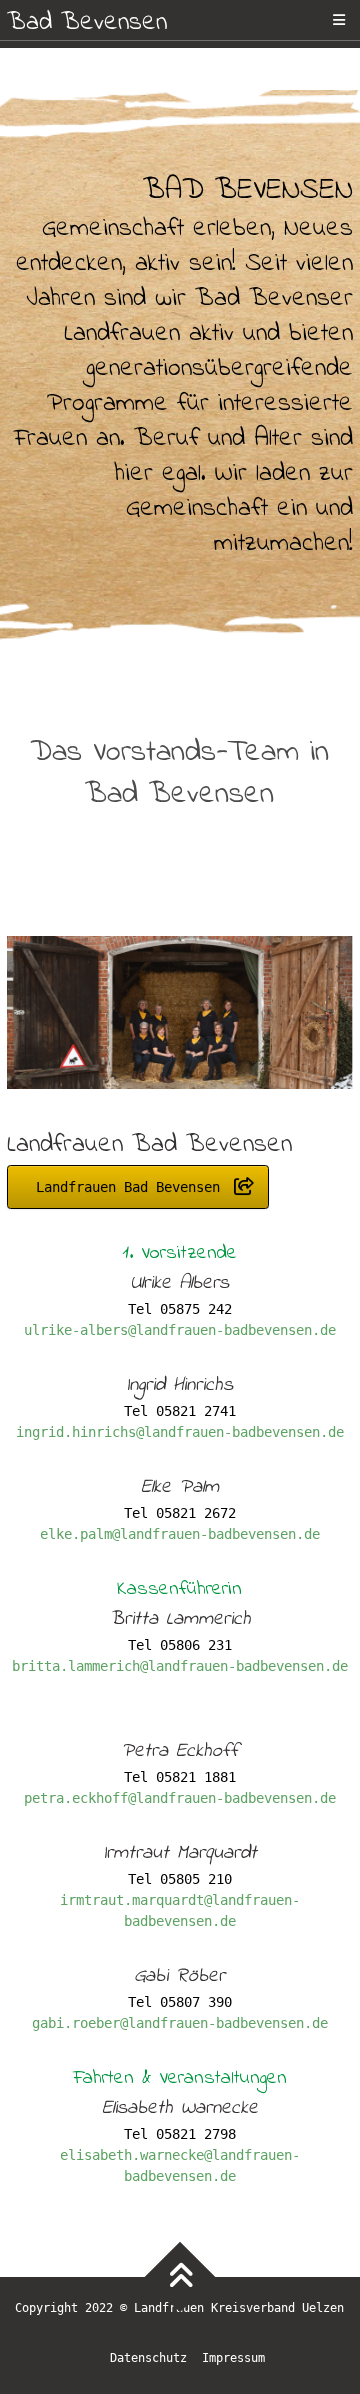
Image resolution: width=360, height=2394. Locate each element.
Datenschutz (148, 2358)
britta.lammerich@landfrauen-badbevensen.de (180, 1666)
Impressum (233, 2358)
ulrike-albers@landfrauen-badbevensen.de (180, 1330)
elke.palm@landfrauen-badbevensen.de (180, 1534)
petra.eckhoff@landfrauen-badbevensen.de (180, 1798)
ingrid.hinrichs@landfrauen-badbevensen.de (180, 1432)
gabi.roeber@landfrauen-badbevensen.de (180, 2023)
